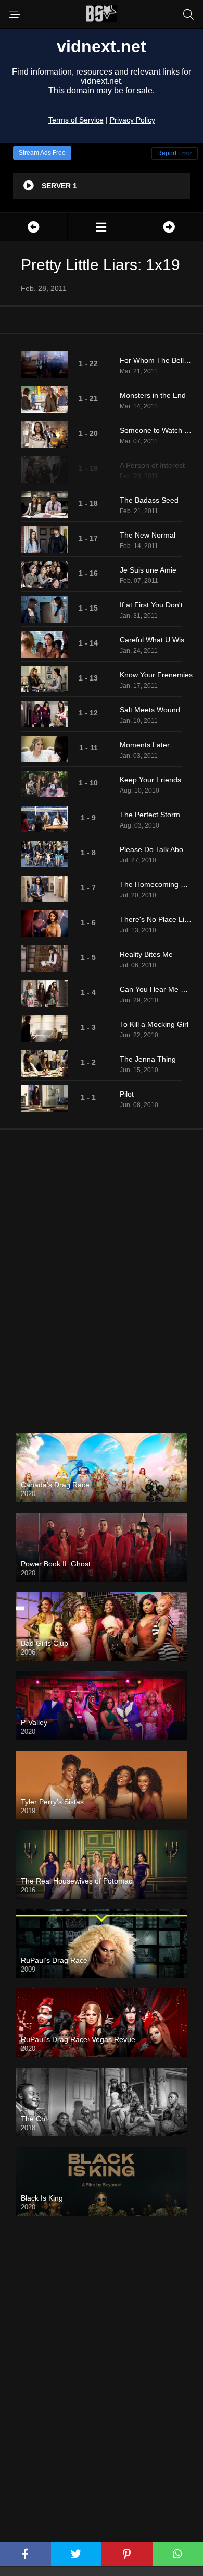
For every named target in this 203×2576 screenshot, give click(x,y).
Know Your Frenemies (156, 675)
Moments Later (145, 745)
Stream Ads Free (42, 153)
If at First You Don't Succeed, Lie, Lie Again (156, 605)
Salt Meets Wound (150, 710)
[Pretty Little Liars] (101, 227)
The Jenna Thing (148, 1059)
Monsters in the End (153, 395)
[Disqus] (102, 1273)
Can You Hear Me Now (156, 989)
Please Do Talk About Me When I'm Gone (156, 849)
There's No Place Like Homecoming (156, 919)
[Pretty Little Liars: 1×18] (34, 227)
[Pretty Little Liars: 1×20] (169, 227)
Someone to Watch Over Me (156, 430)
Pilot (127, 1094)
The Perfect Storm (150, 815)
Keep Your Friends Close (156, 780)
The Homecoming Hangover (156, 884)
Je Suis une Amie (148, 570)
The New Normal (148, 535)
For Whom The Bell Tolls (156, 360)
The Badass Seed (149, 500)
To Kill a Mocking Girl (154, 1024)
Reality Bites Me (146, 954)
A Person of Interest (152, 465)
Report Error (175, 153)
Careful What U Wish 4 (156, 640)
